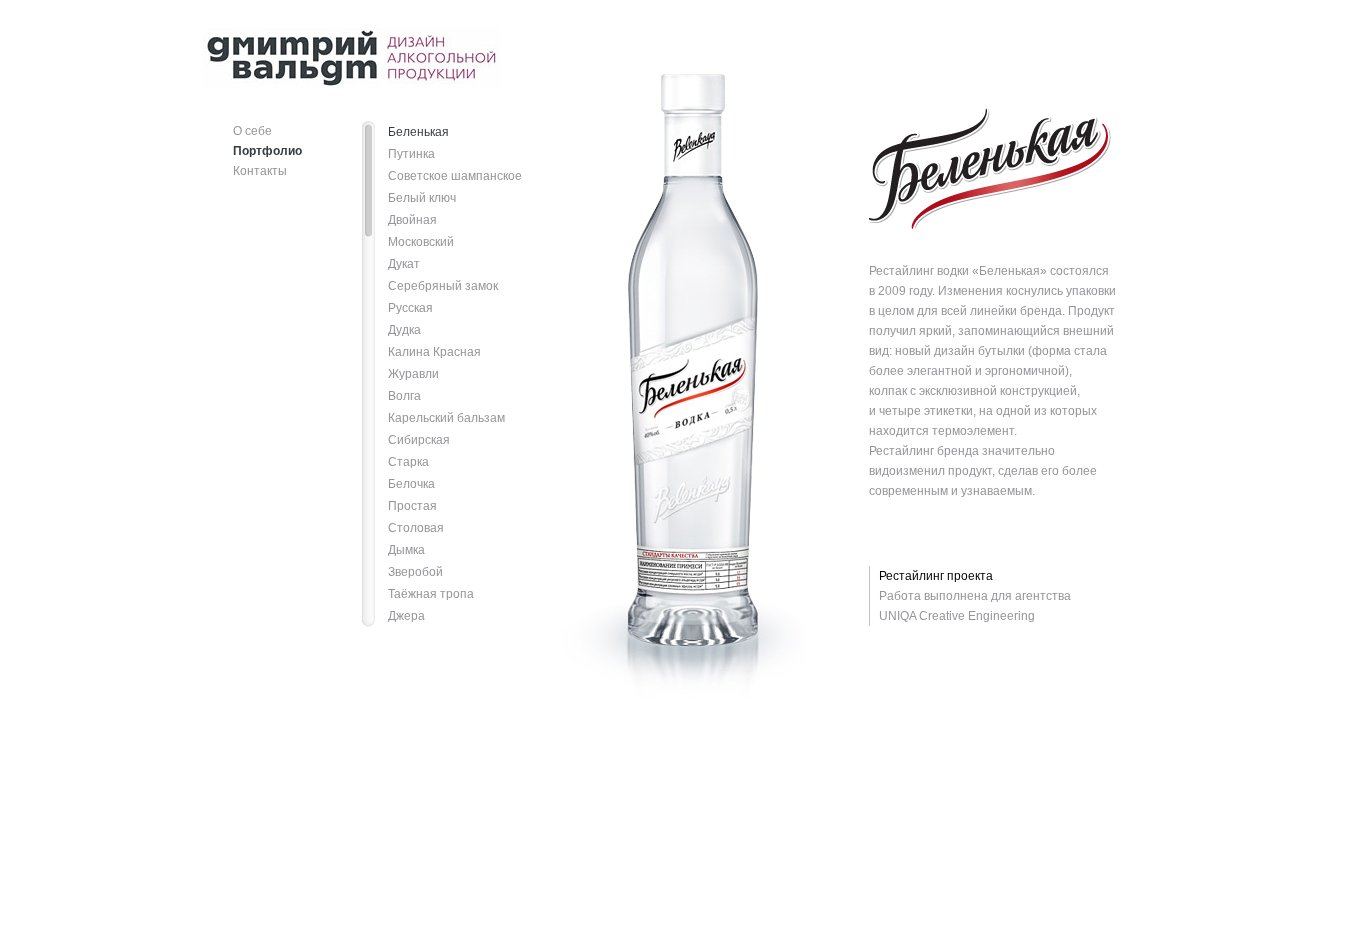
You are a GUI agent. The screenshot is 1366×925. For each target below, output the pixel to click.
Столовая (416, 528)
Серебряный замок (443, 286)
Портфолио (267, 151)
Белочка (411, 484)
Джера (406, 616)
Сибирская (419, 440)
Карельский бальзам (446, 418)
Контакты (260, 171)
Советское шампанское (455, 176)
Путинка (411, 154)
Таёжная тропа (431, 594)
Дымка (406, 550)
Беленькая (418, 132)
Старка (408, 462)
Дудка (404, 330)
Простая (412, 506)
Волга (404, 396)
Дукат (404, 264)
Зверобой (415, 572)
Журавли (413, 374)
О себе (252, 131)
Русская (410, 308)
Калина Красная (434, 352)
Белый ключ (422, 198)
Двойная (412, 220)
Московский (421, 242)
